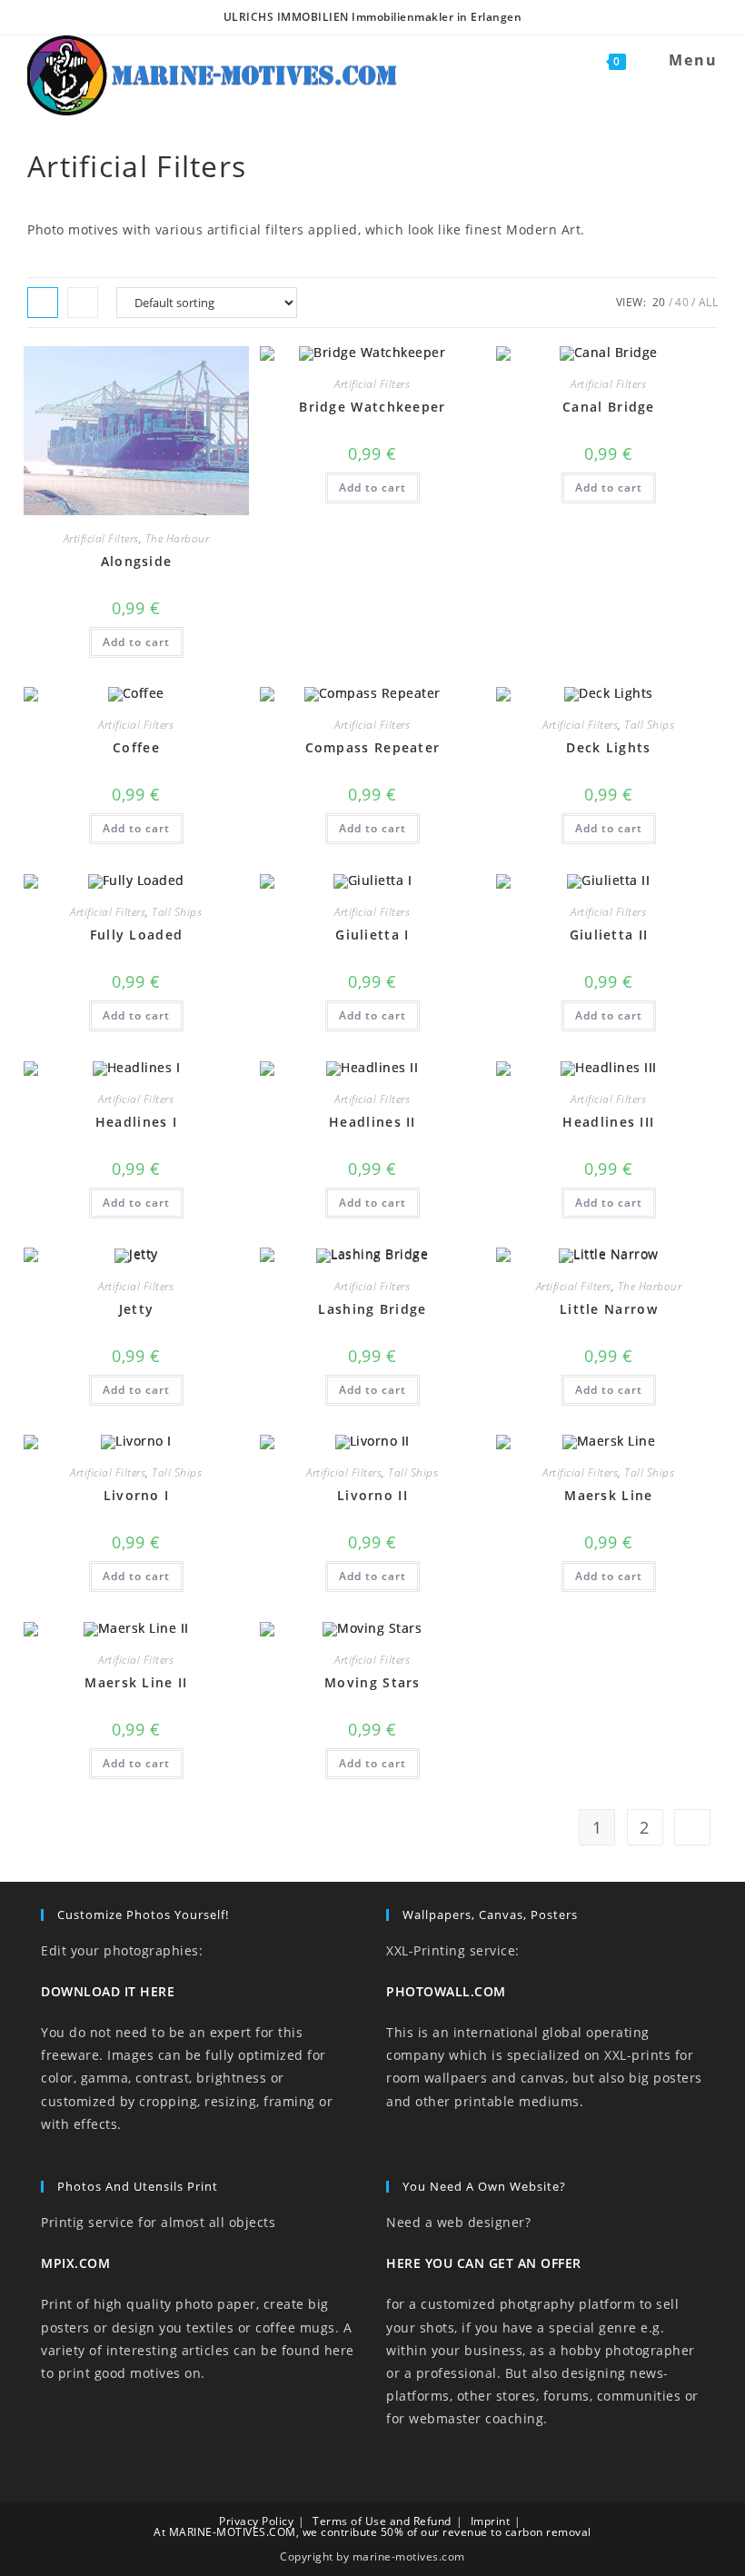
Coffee (136, 747)
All (709, 302)
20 (659, 302)
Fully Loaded (137, 935)
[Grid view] (43, 303)
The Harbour (178, 538)
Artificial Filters (101, 538)
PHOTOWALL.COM (446, 1991)
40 (682, 302)
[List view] (83, 303)
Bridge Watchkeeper (372, 407)
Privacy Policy (256, 2521)
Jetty (137, 1309)
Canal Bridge (609, 407)
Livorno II (372, 1495)
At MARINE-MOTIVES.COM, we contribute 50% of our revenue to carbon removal (372, 2532)
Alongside (137, 561)
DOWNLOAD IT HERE (108, 1991)
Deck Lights (608, 747)
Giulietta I (372, 935)
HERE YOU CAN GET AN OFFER (484, 2263)
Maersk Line (608, 1495)
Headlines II (372, 1122)
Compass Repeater (373, 747)
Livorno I (137, 1495)
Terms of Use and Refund (382, 2521)
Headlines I (136, 1122)
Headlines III (608, 1122)
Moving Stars (372, 1682)
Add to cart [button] (136, 642)
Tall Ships (649, 725)
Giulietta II (609, 935)
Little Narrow (609, 1309)
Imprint (491, 2521)
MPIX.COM (75, 2263)
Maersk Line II (136, 1682)
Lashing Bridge (372, 1309)
